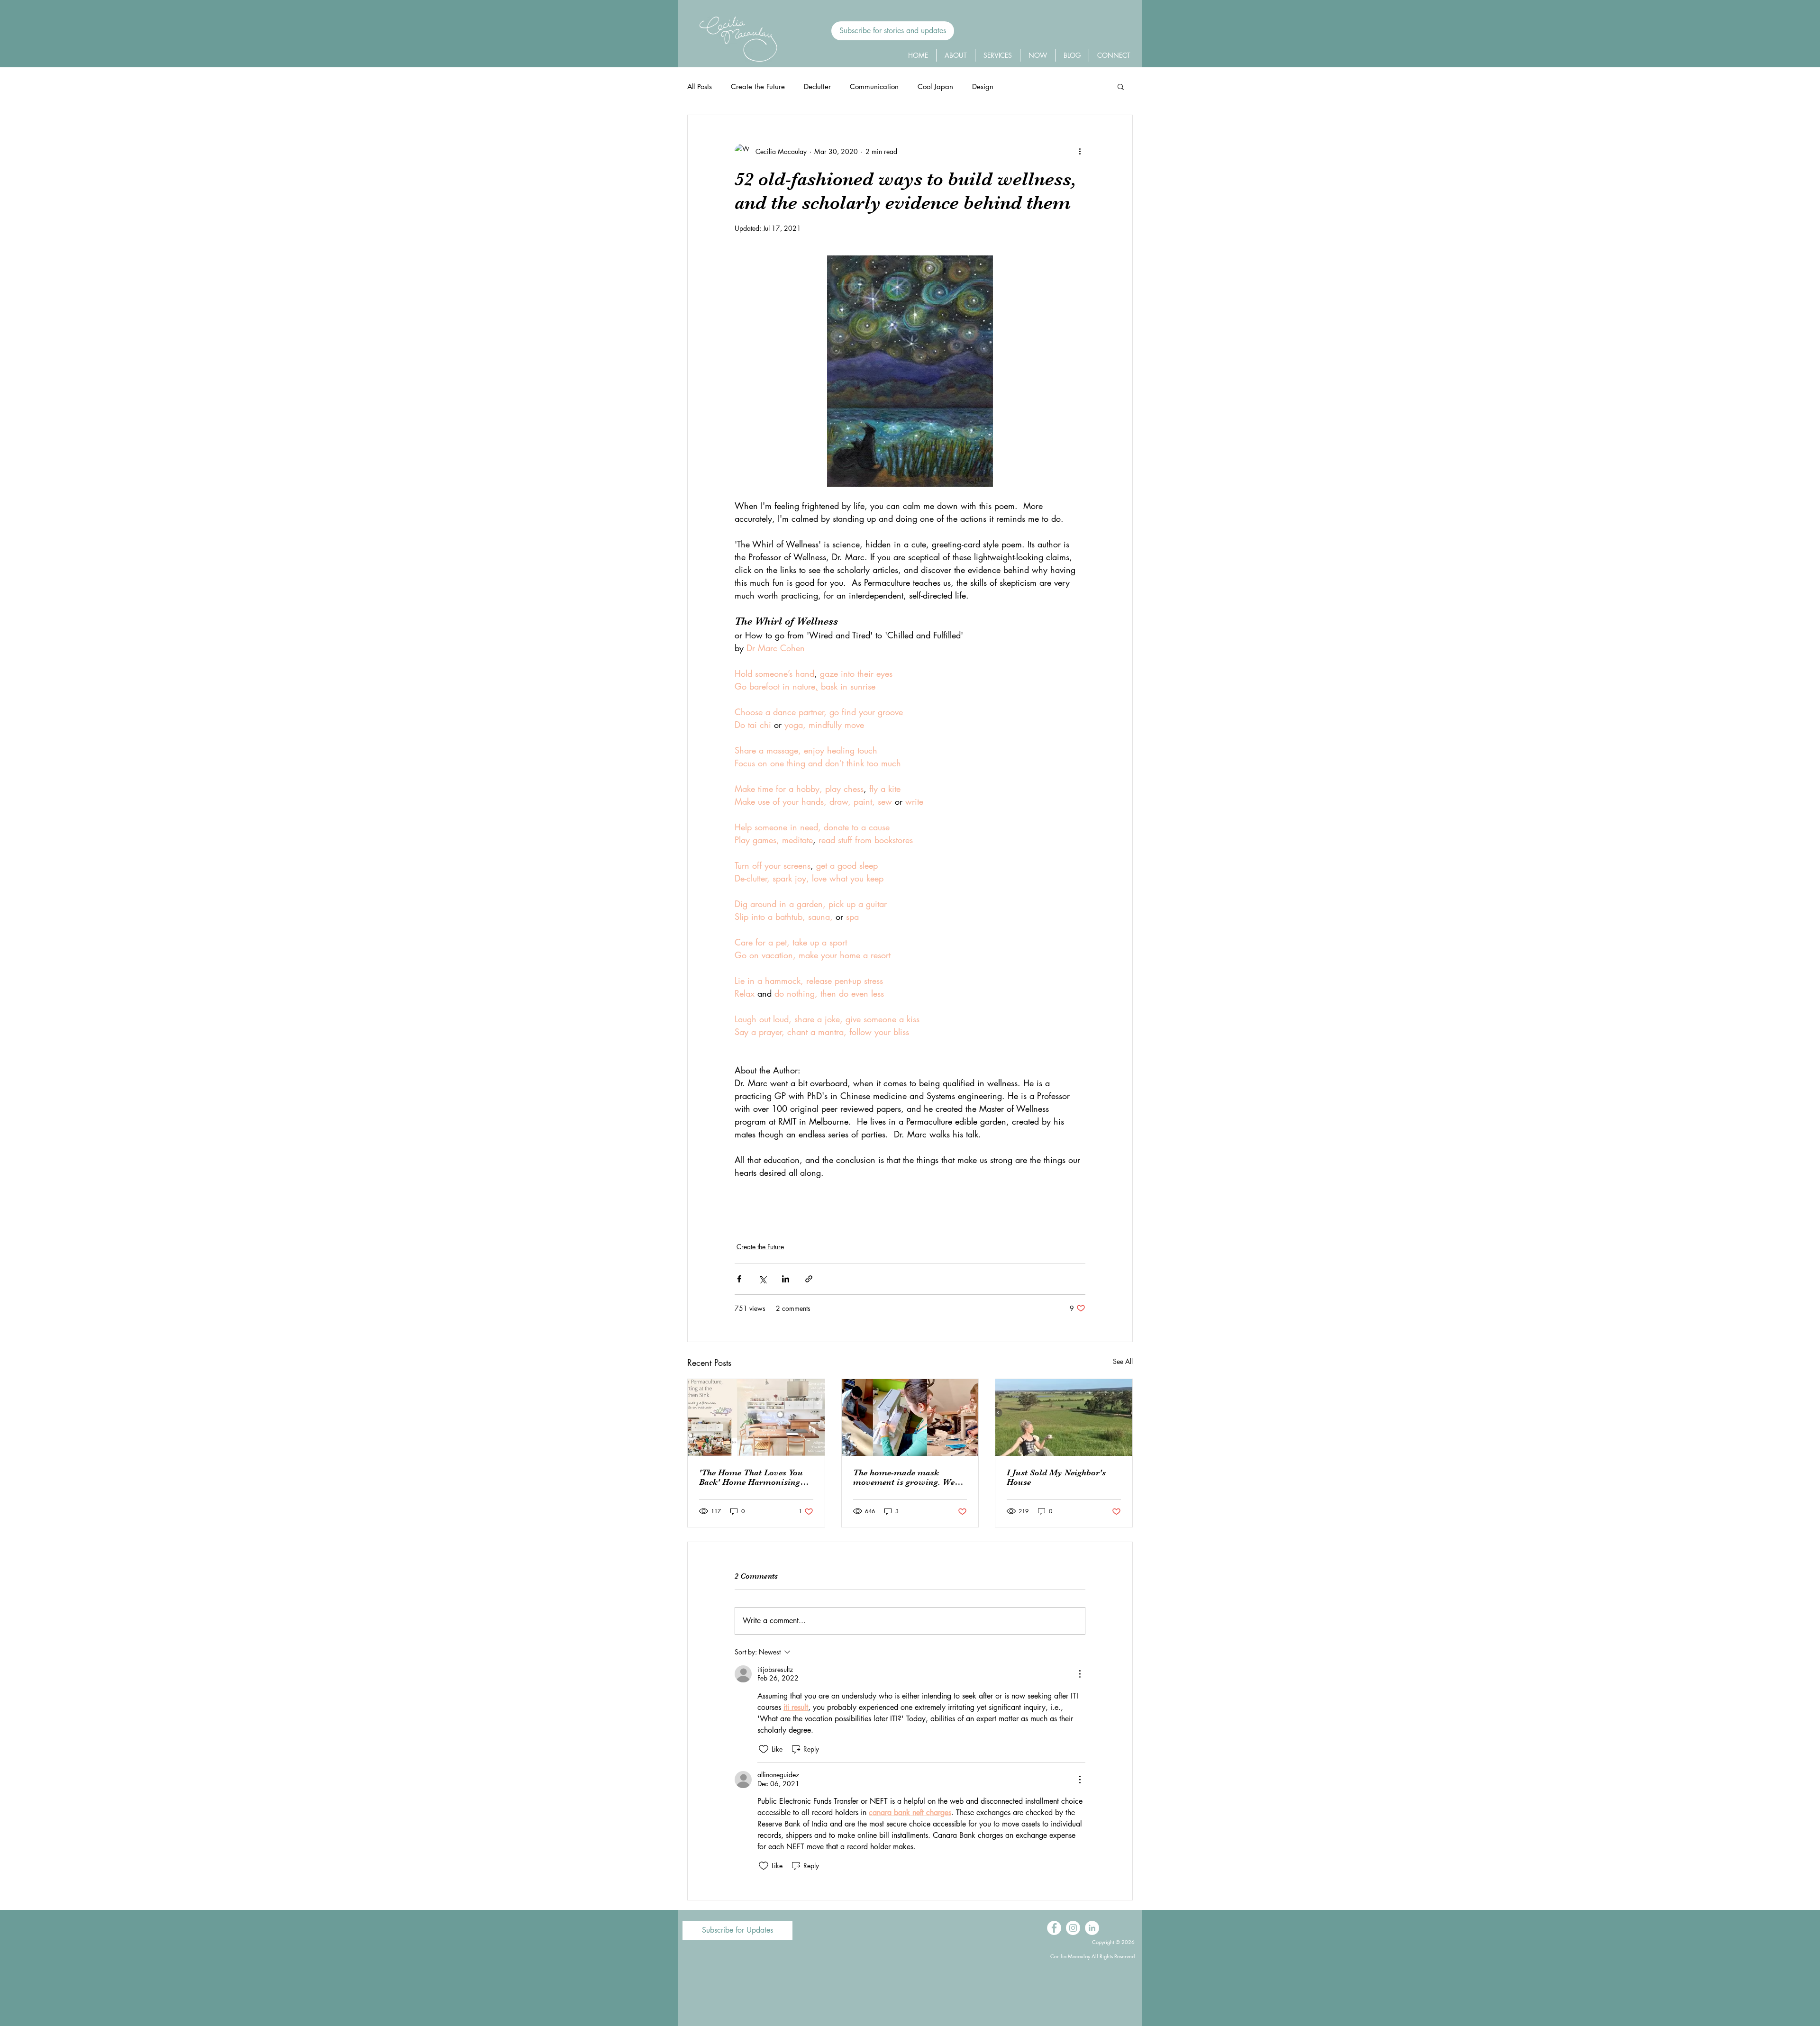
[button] (893, 31)
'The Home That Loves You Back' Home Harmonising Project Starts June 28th (751, 1477)
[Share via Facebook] (739, 1279)
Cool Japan (935, 86)
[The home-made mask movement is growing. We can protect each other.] (910, 1417)
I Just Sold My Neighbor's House (1056, 1477)
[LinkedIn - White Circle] (1092, 1928)
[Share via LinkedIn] (786, 1279)
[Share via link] (809, 1279)
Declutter (817, 86)
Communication (874, 86)
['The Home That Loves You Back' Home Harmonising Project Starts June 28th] (756, 1417)
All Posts (700, 86)
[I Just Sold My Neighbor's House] (1064, 1417)
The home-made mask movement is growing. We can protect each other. (904, 1477)
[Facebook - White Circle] (1054, 1928)
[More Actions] (1080, 1674)
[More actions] (1080, 151)
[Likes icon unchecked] (764, 1749)
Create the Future (758, 86)
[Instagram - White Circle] (1073, 1928)
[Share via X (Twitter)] (762, 1279)
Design (983, 86)
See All (1123, 1361)
